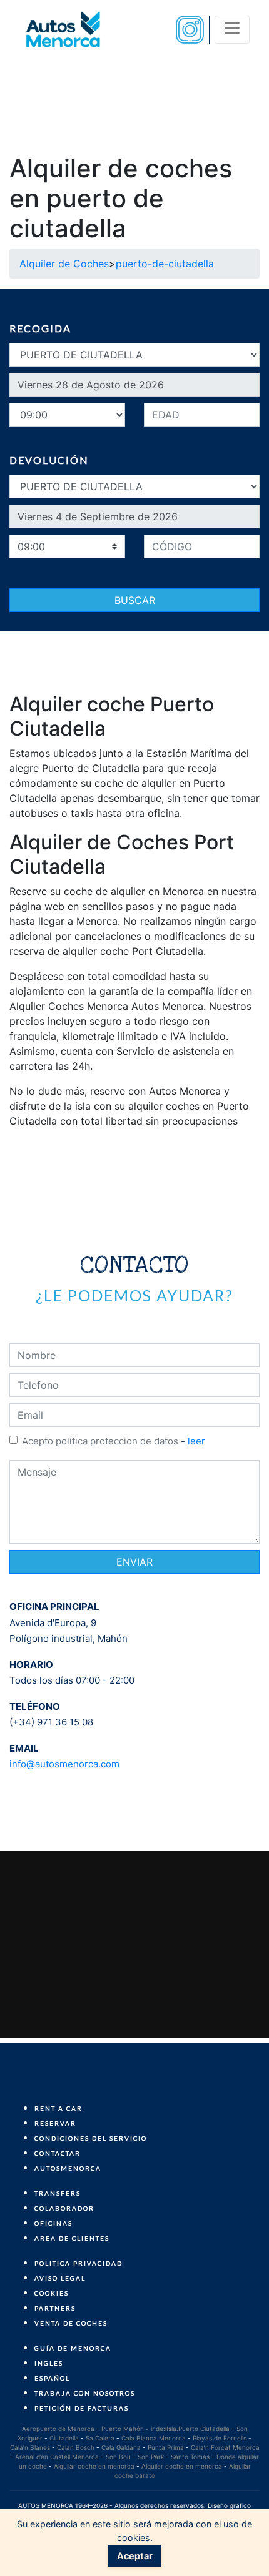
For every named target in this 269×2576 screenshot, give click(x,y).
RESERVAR (55, 2123)
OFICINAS (53, 2223)
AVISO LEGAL (60, 2278)
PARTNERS (55, 2308)
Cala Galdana (121, 2447)
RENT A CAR (58, 2108)
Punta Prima (166, 2447)
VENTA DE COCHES (71, 2323)
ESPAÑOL (52, 2378)
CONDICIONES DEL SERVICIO (91, 2138)
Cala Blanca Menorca (154, 2438)
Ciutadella (64, 2438)
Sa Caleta (100, 2438)
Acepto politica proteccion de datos (100, 1441)
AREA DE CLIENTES (72, 2238)
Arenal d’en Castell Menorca (57, 2457)
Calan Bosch (76, 2447)
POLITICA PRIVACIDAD (79, 2263)
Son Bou (118, 2457)
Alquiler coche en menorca (182, 2466)
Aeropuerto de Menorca (58, 2429)
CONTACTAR (58, 2153)
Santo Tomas (190, 2457)
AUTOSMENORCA (68, 2168)
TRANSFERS (58, 2193)
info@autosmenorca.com (64, 1764)
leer (196, 1441)
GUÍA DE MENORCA (73, 2348)
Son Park (151, 2457)
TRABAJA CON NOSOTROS (85, 2393)
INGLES (49, 2363)
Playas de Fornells (220, 2438)
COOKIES (52, 2293)
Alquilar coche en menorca (94, 2466)
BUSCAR (135, 600)
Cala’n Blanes (30, 2447)
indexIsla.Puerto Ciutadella (190, 2429)
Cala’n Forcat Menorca (225, 2447)
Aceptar (135, 2556)
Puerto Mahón (123, 2429)
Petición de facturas (82, 2408)
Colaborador (64, 2208)
